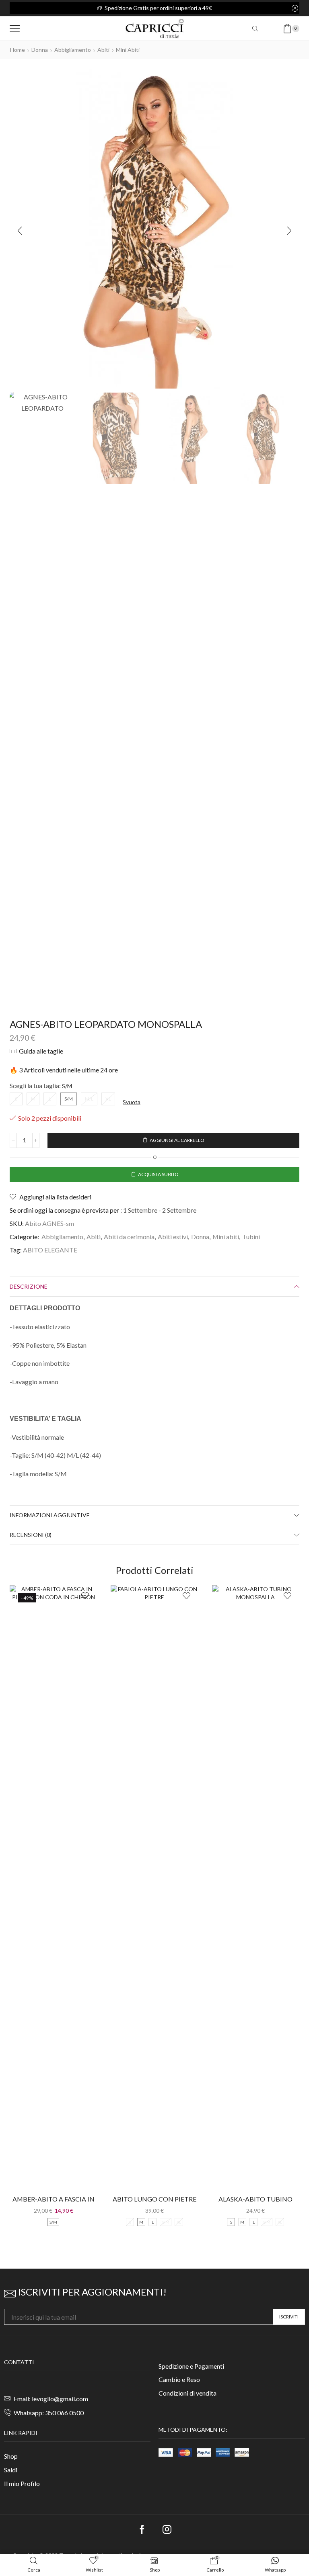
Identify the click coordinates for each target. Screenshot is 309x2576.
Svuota (132, 1102)
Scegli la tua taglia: (35, 1085)
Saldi (11, 2470)
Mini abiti (128, 50)
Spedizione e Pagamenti (191, 2366)
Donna (40, 50)
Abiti (103, 50)
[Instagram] (167, 2529)
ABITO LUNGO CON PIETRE (154, 2199)
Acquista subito (158, 1174)
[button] (20, 231)
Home (18, 50)
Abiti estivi (173, 1237)
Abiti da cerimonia (129, 1237)
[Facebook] (142, 2529)
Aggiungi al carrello (177, 1140)
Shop (11, 2456)
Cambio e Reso (179, 2379)
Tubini (251, 1237)
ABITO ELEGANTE (50, 1250)
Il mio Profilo (22, 2483)
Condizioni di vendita (187, 2393)
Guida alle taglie (41, 1051)
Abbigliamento (73, 50)
